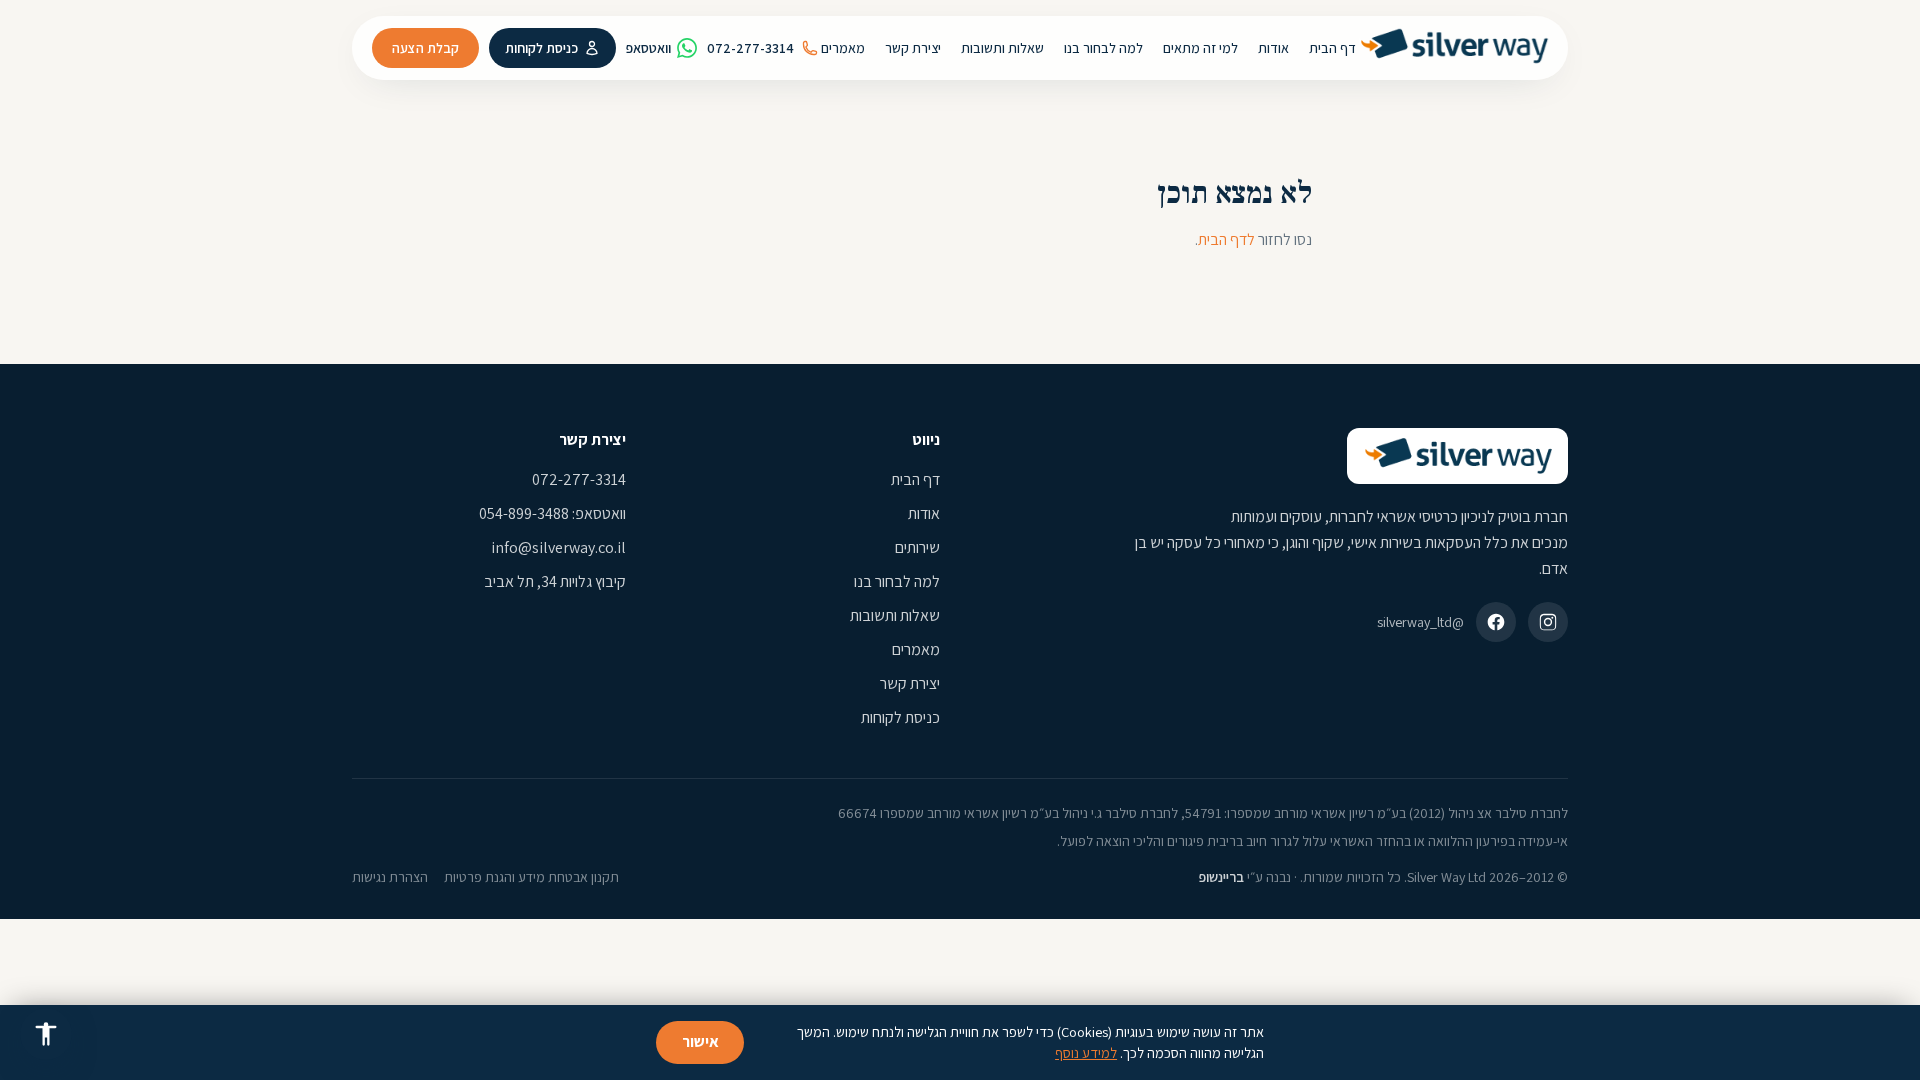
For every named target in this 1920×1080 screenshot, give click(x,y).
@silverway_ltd (1420, 622)
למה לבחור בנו (897, 581)
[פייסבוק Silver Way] (1496, 622)
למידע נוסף (1086, 1052)
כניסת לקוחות (541, 48)
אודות (924, 513)
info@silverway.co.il (558, 547)
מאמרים (916, 649)
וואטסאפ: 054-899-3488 (552, 513)
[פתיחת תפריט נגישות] (46, 1034)
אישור (700, 1041)
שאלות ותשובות (895, 615)
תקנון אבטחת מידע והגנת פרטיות (531, 877)
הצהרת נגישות (390, 877)
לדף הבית (1226, 239)
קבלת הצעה (425, 48)
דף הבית (915, 479)
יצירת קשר (910, 683)
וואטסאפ (648, 48)
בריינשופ (1221, 877)
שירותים (917, 547)
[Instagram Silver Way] (1548, 622)
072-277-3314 (750, 48)
